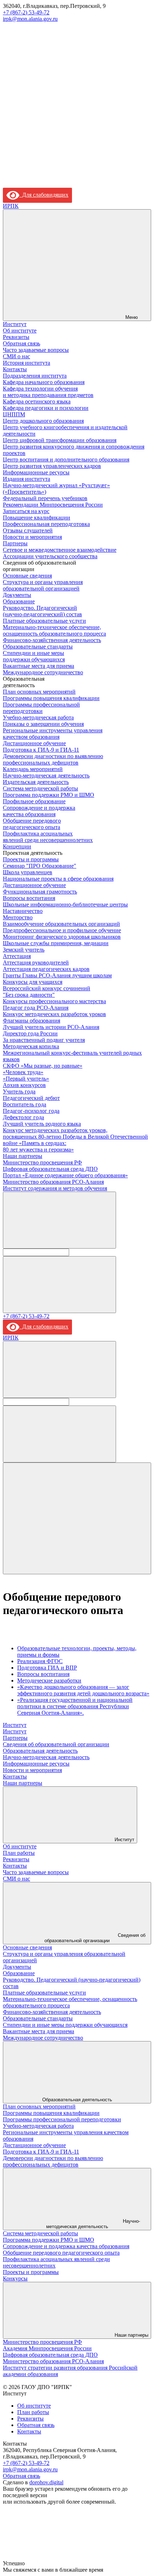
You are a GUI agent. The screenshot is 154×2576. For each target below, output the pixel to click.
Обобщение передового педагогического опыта (32, 824)
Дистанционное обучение (34, 743)
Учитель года (19, 1091)
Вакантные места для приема (38, 666)
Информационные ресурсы (36, 472)
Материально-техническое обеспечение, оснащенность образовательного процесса (54, 630)
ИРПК (11, 206)
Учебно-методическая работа (38, 717)
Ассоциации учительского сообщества (50, 556)
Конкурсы (15, 2278)
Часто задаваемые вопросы (36, 350)
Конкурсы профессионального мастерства (54, 1001)
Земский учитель (24, 950)
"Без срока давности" (29, 995)
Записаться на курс (26, 511)
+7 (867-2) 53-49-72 (26, 12)
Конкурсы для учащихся (33, 982)
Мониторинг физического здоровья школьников (62, 937)
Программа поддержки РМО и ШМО (49, 795)
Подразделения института (35, 376)
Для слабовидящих (44, 195)
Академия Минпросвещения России (47, 2348)
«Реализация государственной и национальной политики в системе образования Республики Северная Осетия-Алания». (75, 1706)
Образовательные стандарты (38, 647)
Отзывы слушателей (28, 530)
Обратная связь (21, 343)
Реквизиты (16, 337)
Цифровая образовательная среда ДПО (50, 1169)
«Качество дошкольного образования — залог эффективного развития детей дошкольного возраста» (83, 1690)
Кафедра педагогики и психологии (46, 408)
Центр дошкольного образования (43, 421)
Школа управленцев (28, 872)
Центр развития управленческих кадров (52, 466)
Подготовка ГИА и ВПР (47, 1668)
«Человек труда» (23, 1072)
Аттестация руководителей (36, 963)
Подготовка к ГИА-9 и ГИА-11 (41, 750)
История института (27, 363)
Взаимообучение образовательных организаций (61, 924)
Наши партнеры (23, 1156)
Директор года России (30, 1033)
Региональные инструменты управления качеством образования (53, 734)
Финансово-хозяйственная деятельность (52, 640)
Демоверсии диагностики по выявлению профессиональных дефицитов (53, 759)
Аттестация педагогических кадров (46, 969)
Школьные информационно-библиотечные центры (65, 904)
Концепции (17, 846)
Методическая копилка (31, 1046)
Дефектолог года (23, 1117)
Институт (15, 324)
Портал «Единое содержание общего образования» (65, 1175)
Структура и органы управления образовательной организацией (43, 585)
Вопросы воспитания (29, 898)
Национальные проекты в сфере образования (58, 879)
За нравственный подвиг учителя (44, 1040)
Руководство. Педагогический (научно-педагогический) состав (42, 611)
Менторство (18, 917)
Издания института (27, 479)
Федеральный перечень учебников (45, 498)
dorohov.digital (46, 2482)
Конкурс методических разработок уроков (54, 1014)
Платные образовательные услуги (44, 621)
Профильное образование (34, 801)
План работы (19, 1853)
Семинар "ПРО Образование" (40, 866)
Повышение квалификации (37, 518)
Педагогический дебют (31, 1098)
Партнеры (15, 543)
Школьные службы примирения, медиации (56, 943)
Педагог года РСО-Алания (36, 1008)
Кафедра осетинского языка (37, 401)
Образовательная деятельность (40, 1751)
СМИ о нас (16, 356)
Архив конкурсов (24, 1085)
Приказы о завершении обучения (43, 724)
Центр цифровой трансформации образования (60, 440)
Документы (17, 595)
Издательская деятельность (36, 782)
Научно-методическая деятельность (46, 775)
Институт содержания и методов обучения (55, 1188)
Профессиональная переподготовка (46, 524)
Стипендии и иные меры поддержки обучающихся (34, 656)
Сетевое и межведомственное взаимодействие (60, 550)
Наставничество (23, 911)
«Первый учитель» (26, 1079)
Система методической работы (40, 788)
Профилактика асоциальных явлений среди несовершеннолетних (48, 837)
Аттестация (17, 956)
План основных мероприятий (39, 692)
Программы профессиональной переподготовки (41, 708)
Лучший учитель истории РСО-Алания (51, 1027)
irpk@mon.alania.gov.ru (30, 19)
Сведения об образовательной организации (56, 1744)
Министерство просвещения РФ (42, 1162)
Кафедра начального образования (44, 382)
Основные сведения (27, 576)
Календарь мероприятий (33, 769)
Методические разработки (49, 1680)
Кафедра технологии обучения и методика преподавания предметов (48, 392)
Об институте (20, 331)
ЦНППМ (14, 414)
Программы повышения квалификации (51, 698)
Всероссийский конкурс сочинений (47, 988)
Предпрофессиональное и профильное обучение (62, 930)
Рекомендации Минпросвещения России (53, 505)
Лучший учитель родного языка (42, 1124)
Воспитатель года (25, 1104)
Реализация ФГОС (40, 1661)
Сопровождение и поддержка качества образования (39, 811)
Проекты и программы (31, 859)
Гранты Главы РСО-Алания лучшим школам (57, 975)
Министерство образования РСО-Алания (53, 1182)
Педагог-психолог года (31, 1111)
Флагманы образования (32, 1021)
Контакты (15, 369)
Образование (19, 601)
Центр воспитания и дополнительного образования (66, 459)
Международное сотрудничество (43, 672)
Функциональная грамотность (40, 892)
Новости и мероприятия (32, 537)
